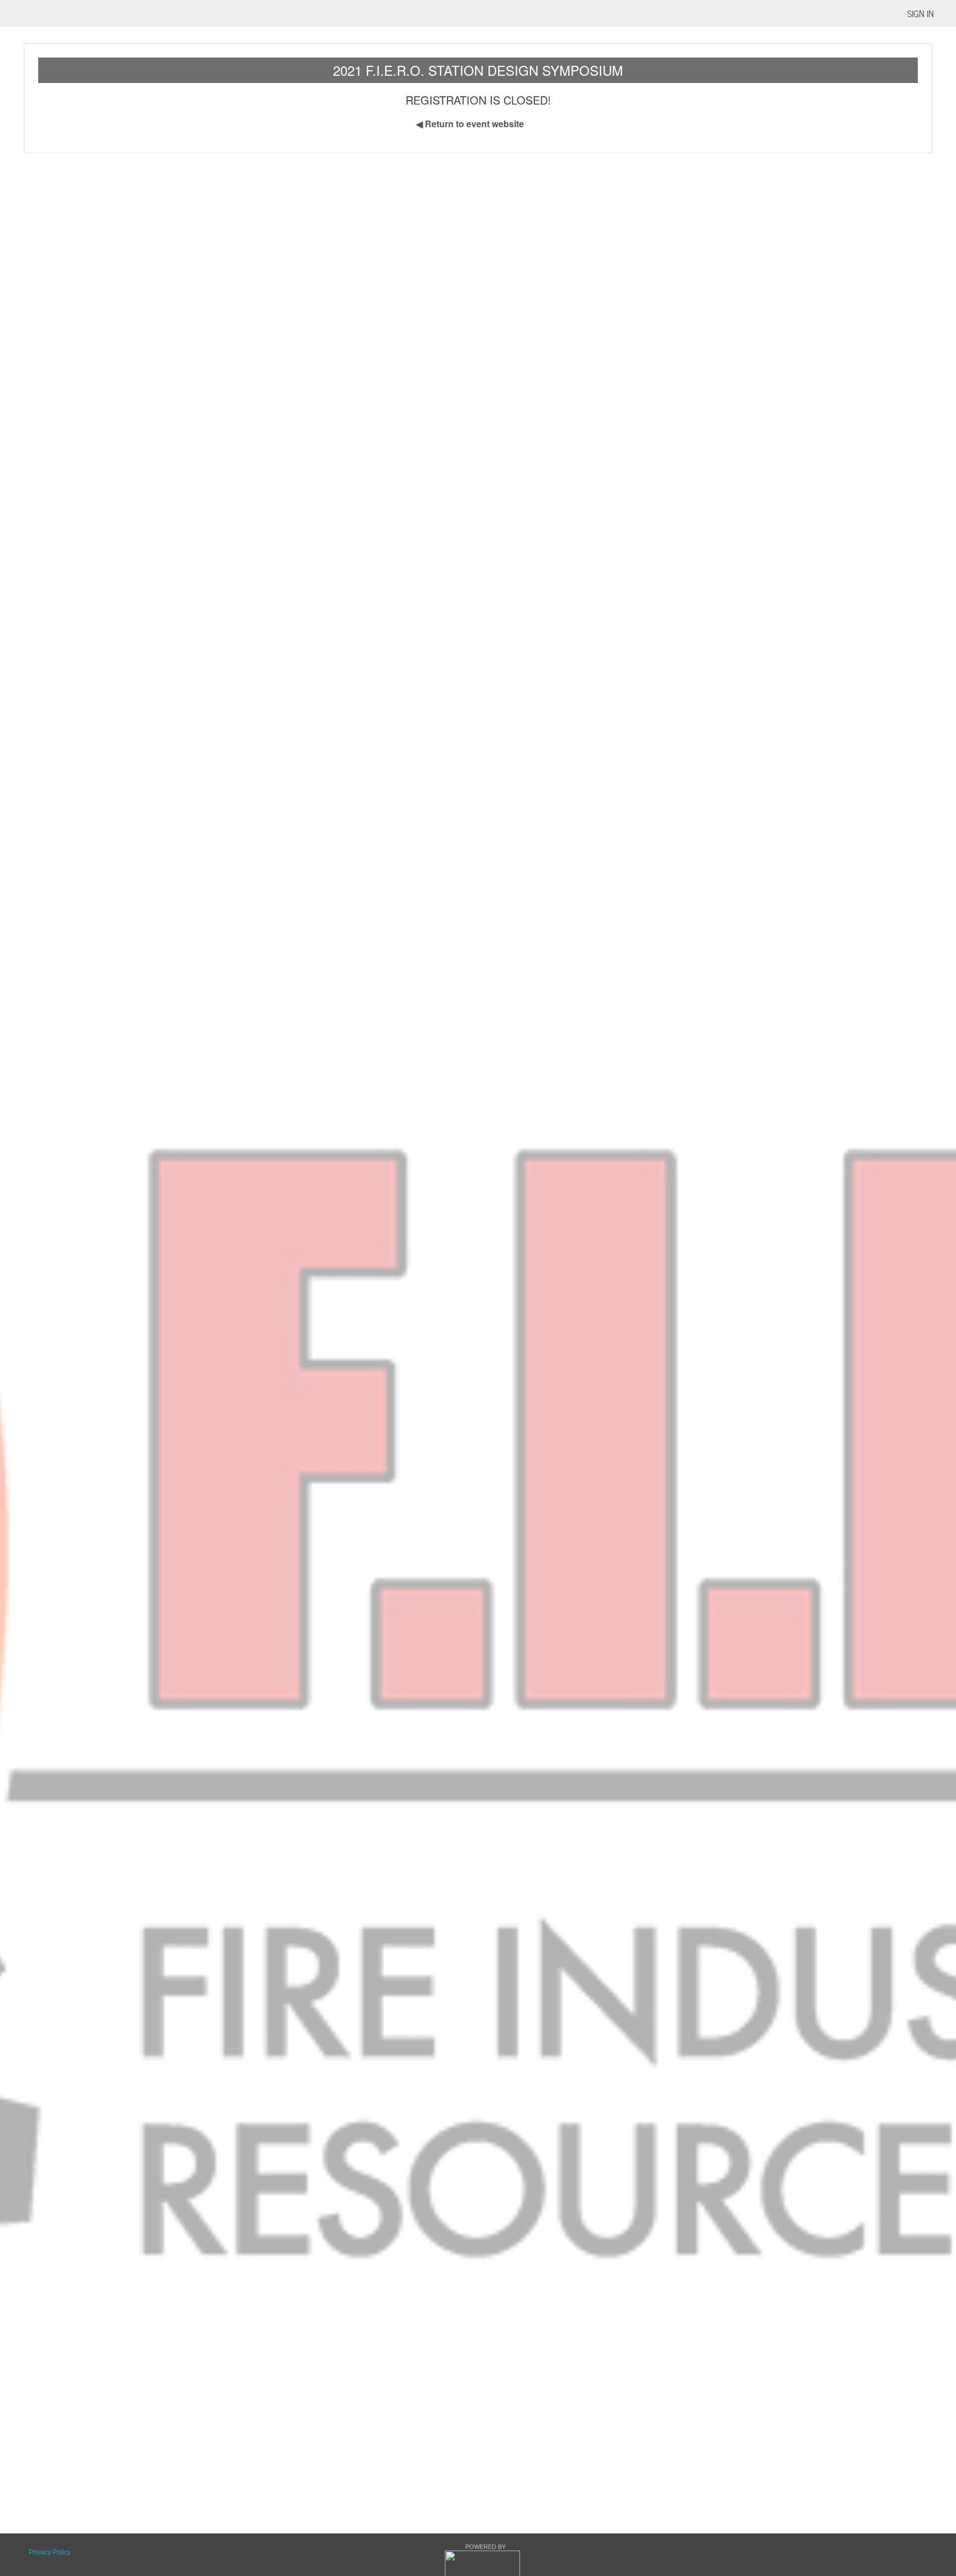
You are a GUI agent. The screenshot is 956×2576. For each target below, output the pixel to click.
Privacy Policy (50, 2552)
